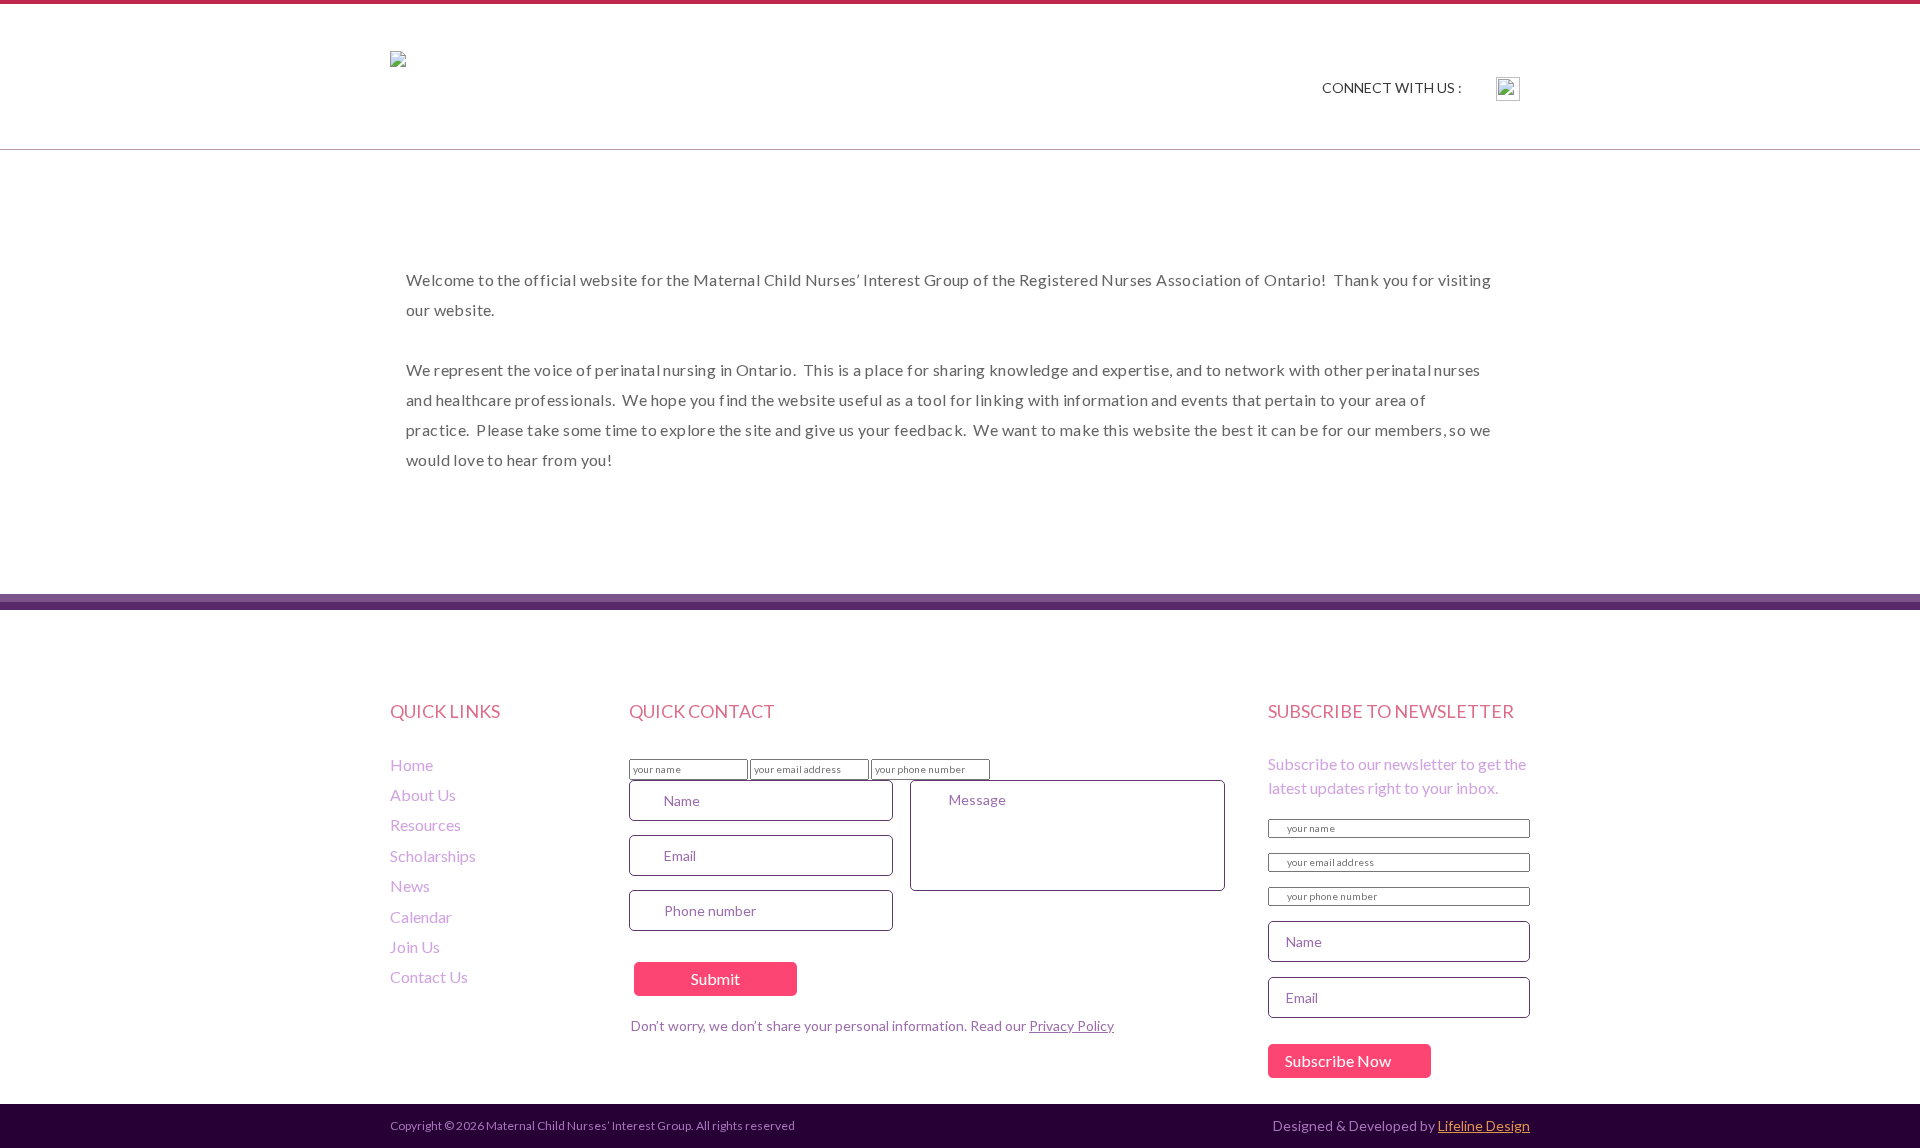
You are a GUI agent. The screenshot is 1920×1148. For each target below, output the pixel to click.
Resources (710, 185)
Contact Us (1473, 185)
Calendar (1177, 185)
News (1043, 185)
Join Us (1320, 185)
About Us (552, 185)
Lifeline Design (1484, 1125)
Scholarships (888, 185)
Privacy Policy (1071, 1025)
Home (417, 185)
